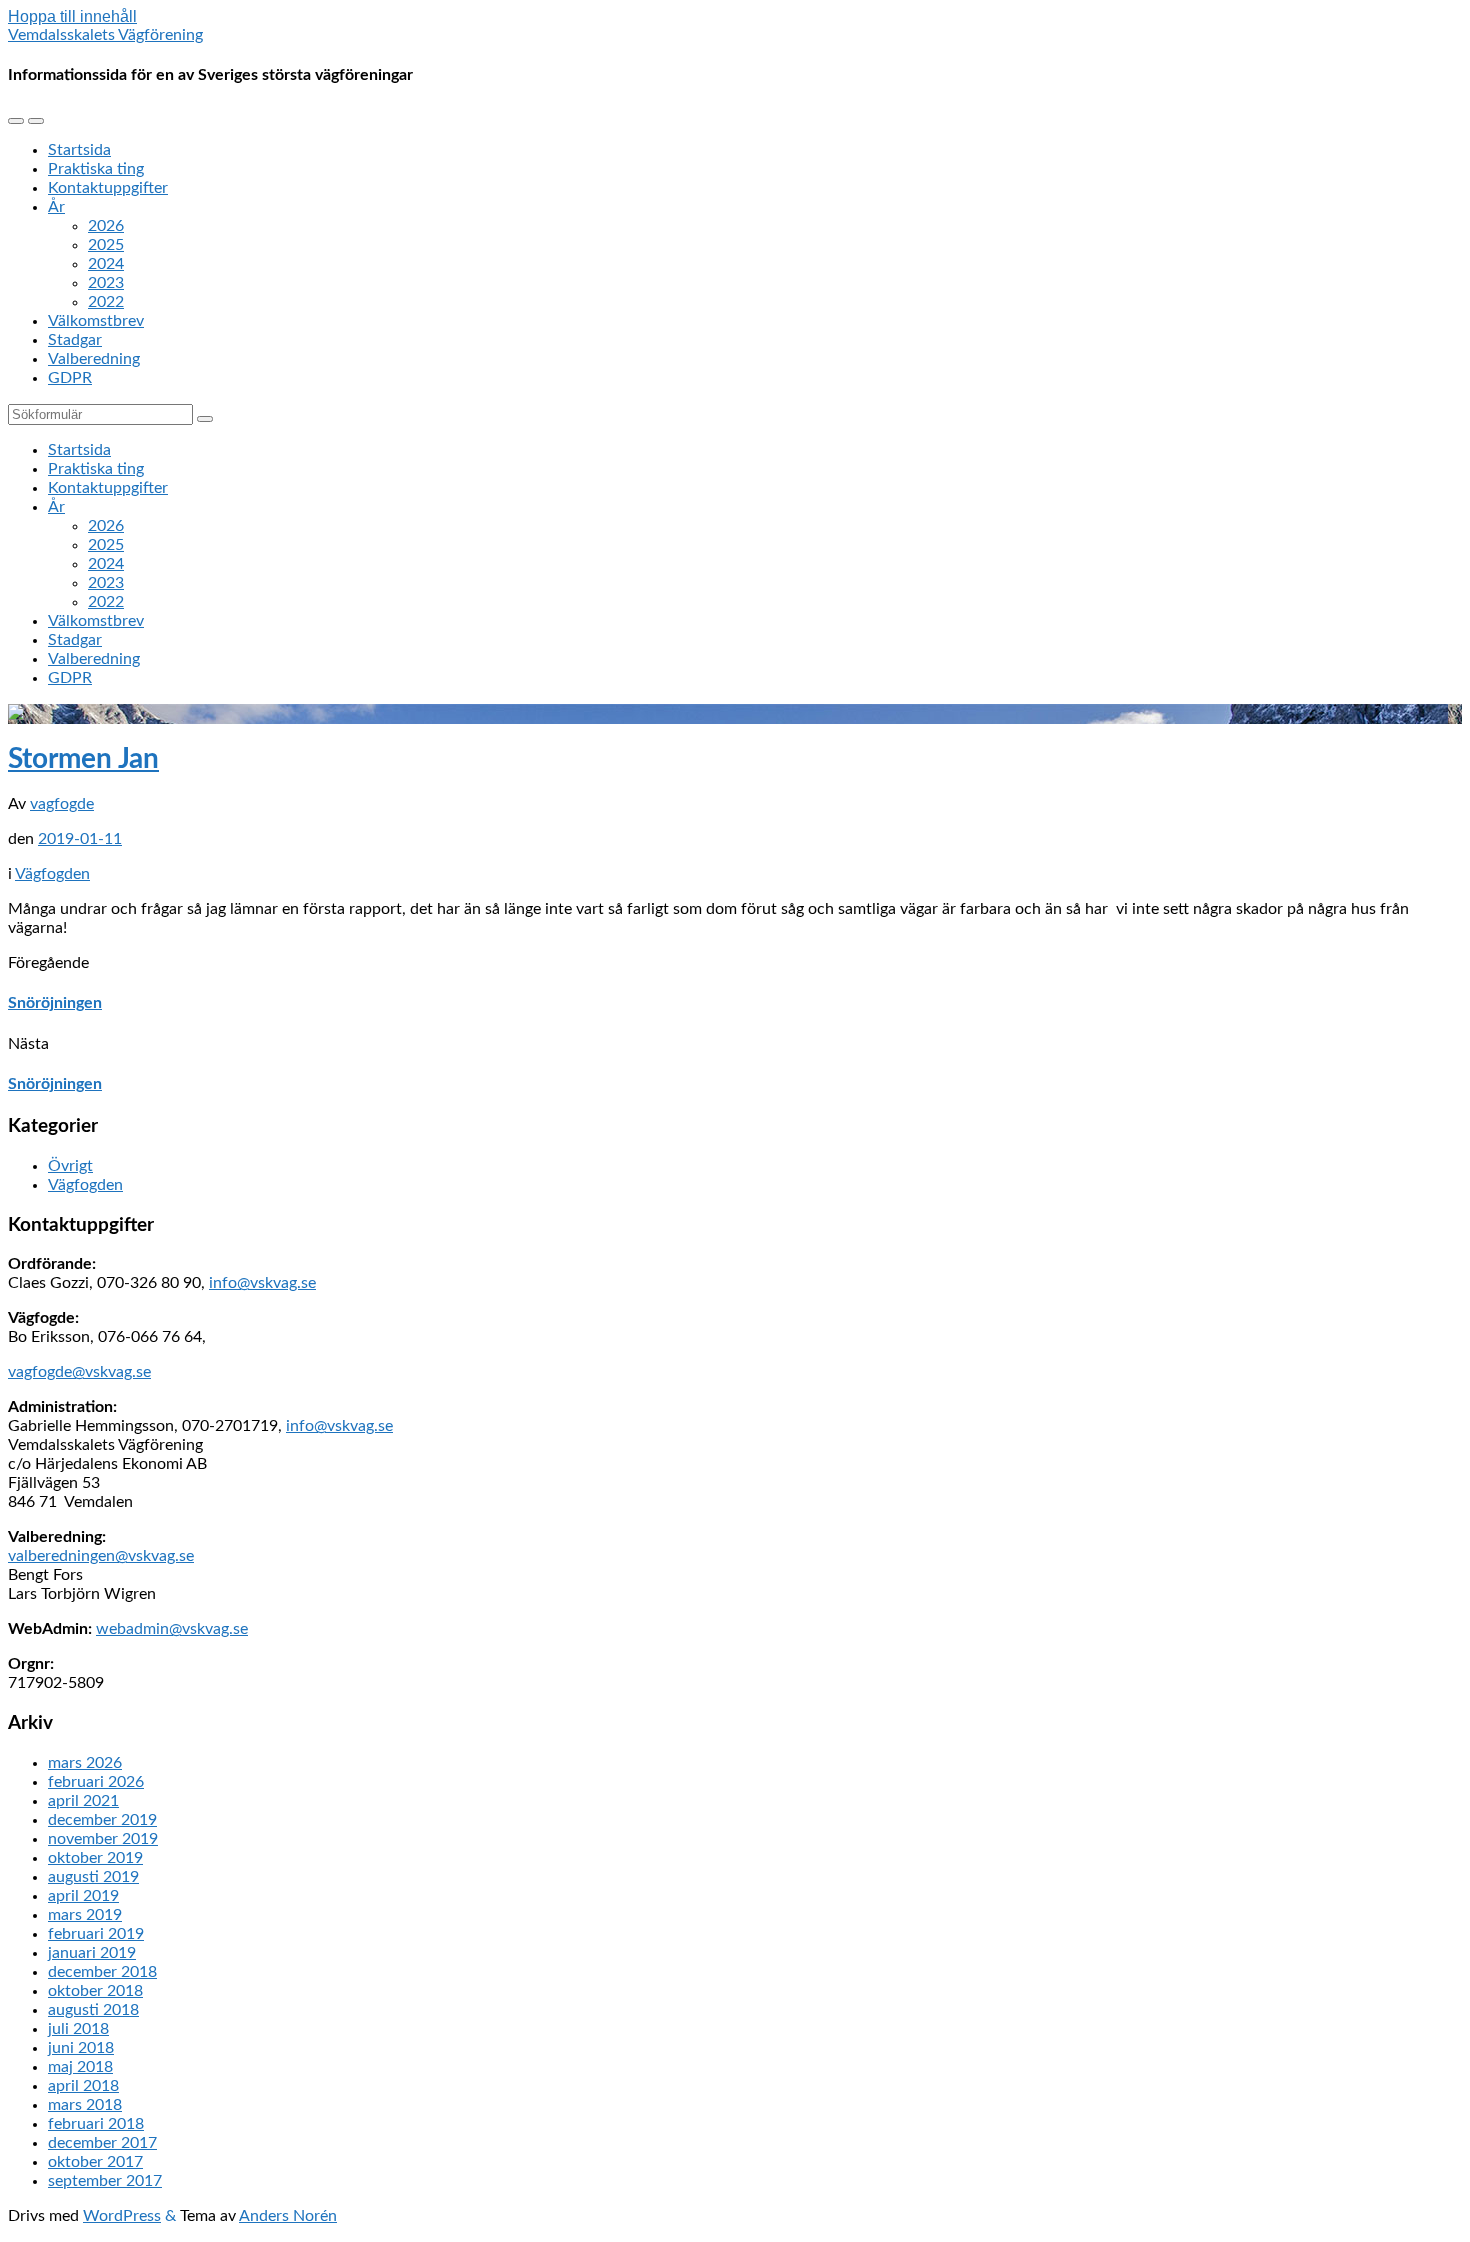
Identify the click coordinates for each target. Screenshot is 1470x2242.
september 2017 (105, 2181)
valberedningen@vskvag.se (101, 1556)
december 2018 (102, 1972)
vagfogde (62, 804)
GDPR (70, 378)
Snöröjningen (55, 1003)
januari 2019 (92, 1953)
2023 (106, 283)
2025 (106, 245)
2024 (106, 264)
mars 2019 (85, 1915)
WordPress (122, 2216)
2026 (106, 226)
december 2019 (102, 1820)
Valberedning (94, 359)
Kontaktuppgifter (108, 188)
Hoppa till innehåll (72, 16)
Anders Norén (288, 2216)
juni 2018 (81, 2048)
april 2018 (83, 2086)
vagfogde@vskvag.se (79, 1372)
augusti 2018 (93, 2010)
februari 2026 (96, 1782)
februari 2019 (96, 1934)
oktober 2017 (95, 2162)
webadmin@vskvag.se (172, 1629)
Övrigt (70, 1166)
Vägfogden (52, 874)
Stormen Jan (83, 759)
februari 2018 (96, 2124)
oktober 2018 (95, 1991)
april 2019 (83, 1896)
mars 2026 (85, 1763)
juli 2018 (78, 2029)
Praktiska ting (96, 169)
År (56, 207)
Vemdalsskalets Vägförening (105, 35)
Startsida (79, 150)
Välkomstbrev (96, 321)
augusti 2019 (93, 1877)
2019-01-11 (80, 839)
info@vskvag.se (262, 1283)
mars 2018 (85, 2105)
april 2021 (83, 1801)
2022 (106, 302)
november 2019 (103, 1839)
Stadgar (75, 340)
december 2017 (102, 2143)
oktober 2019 (95, 1858)
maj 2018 (80, 2067)
